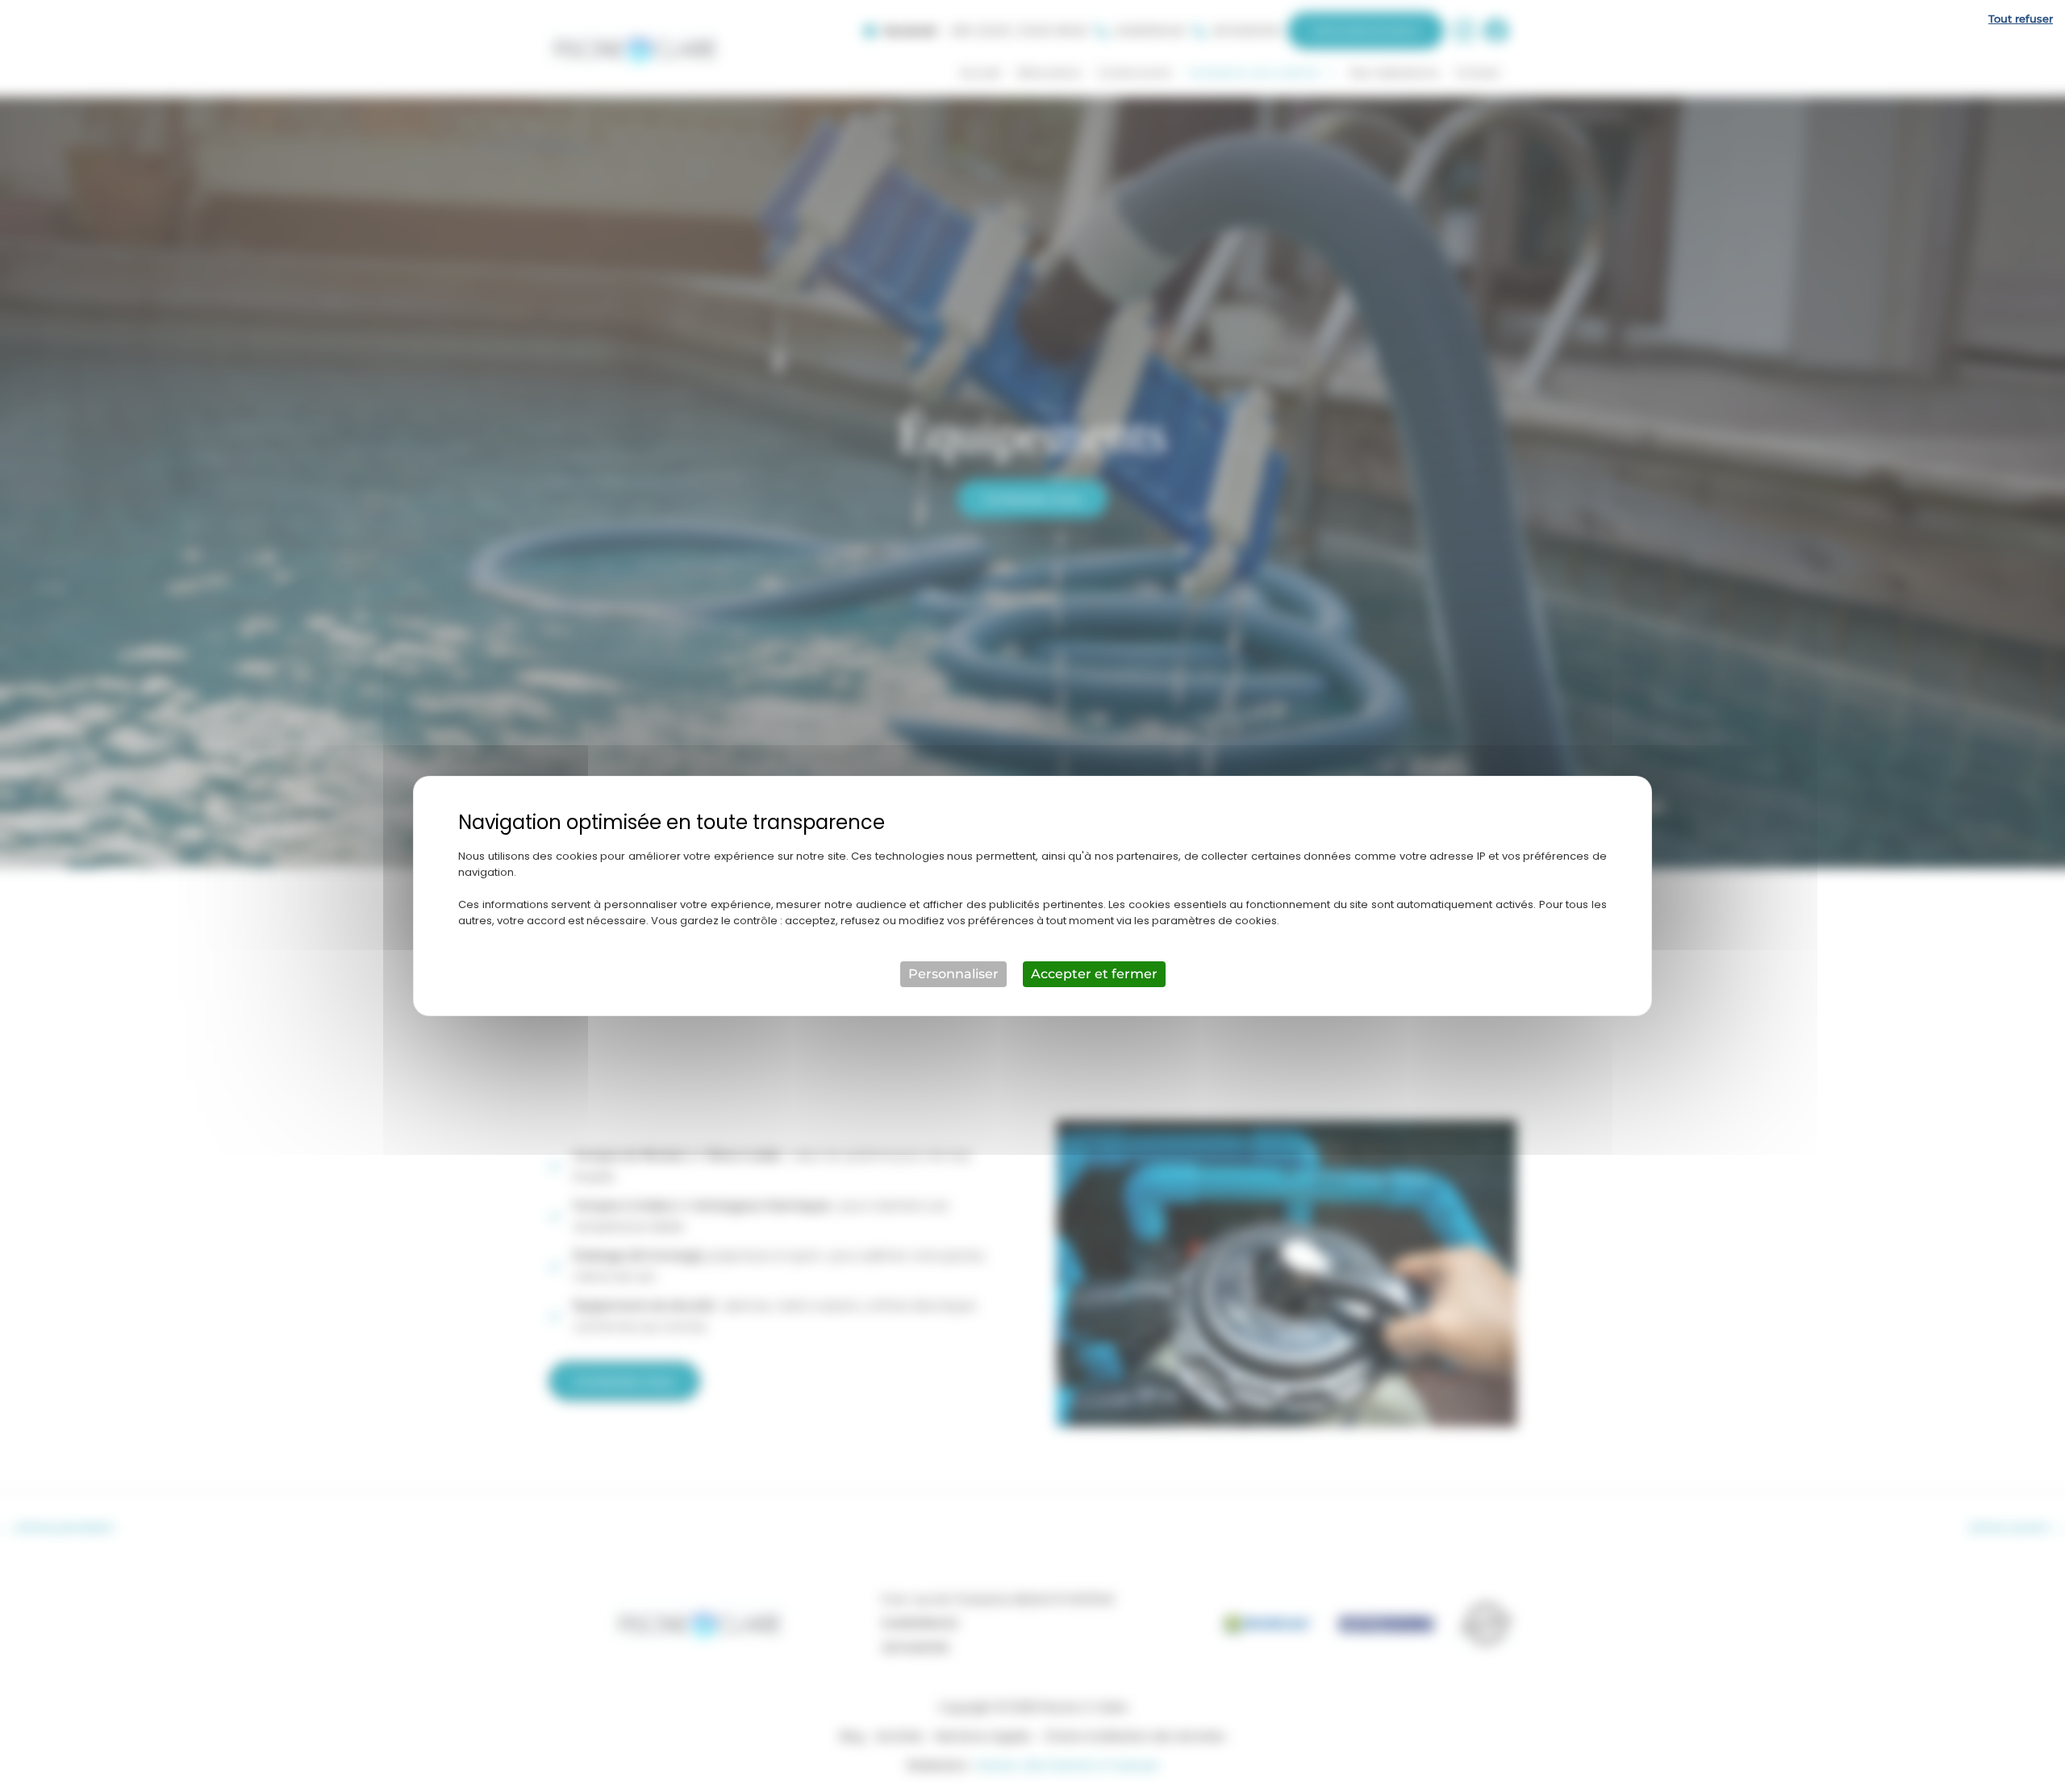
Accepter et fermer (1094, 974)
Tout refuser (2021, 19)
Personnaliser (953, 974)
